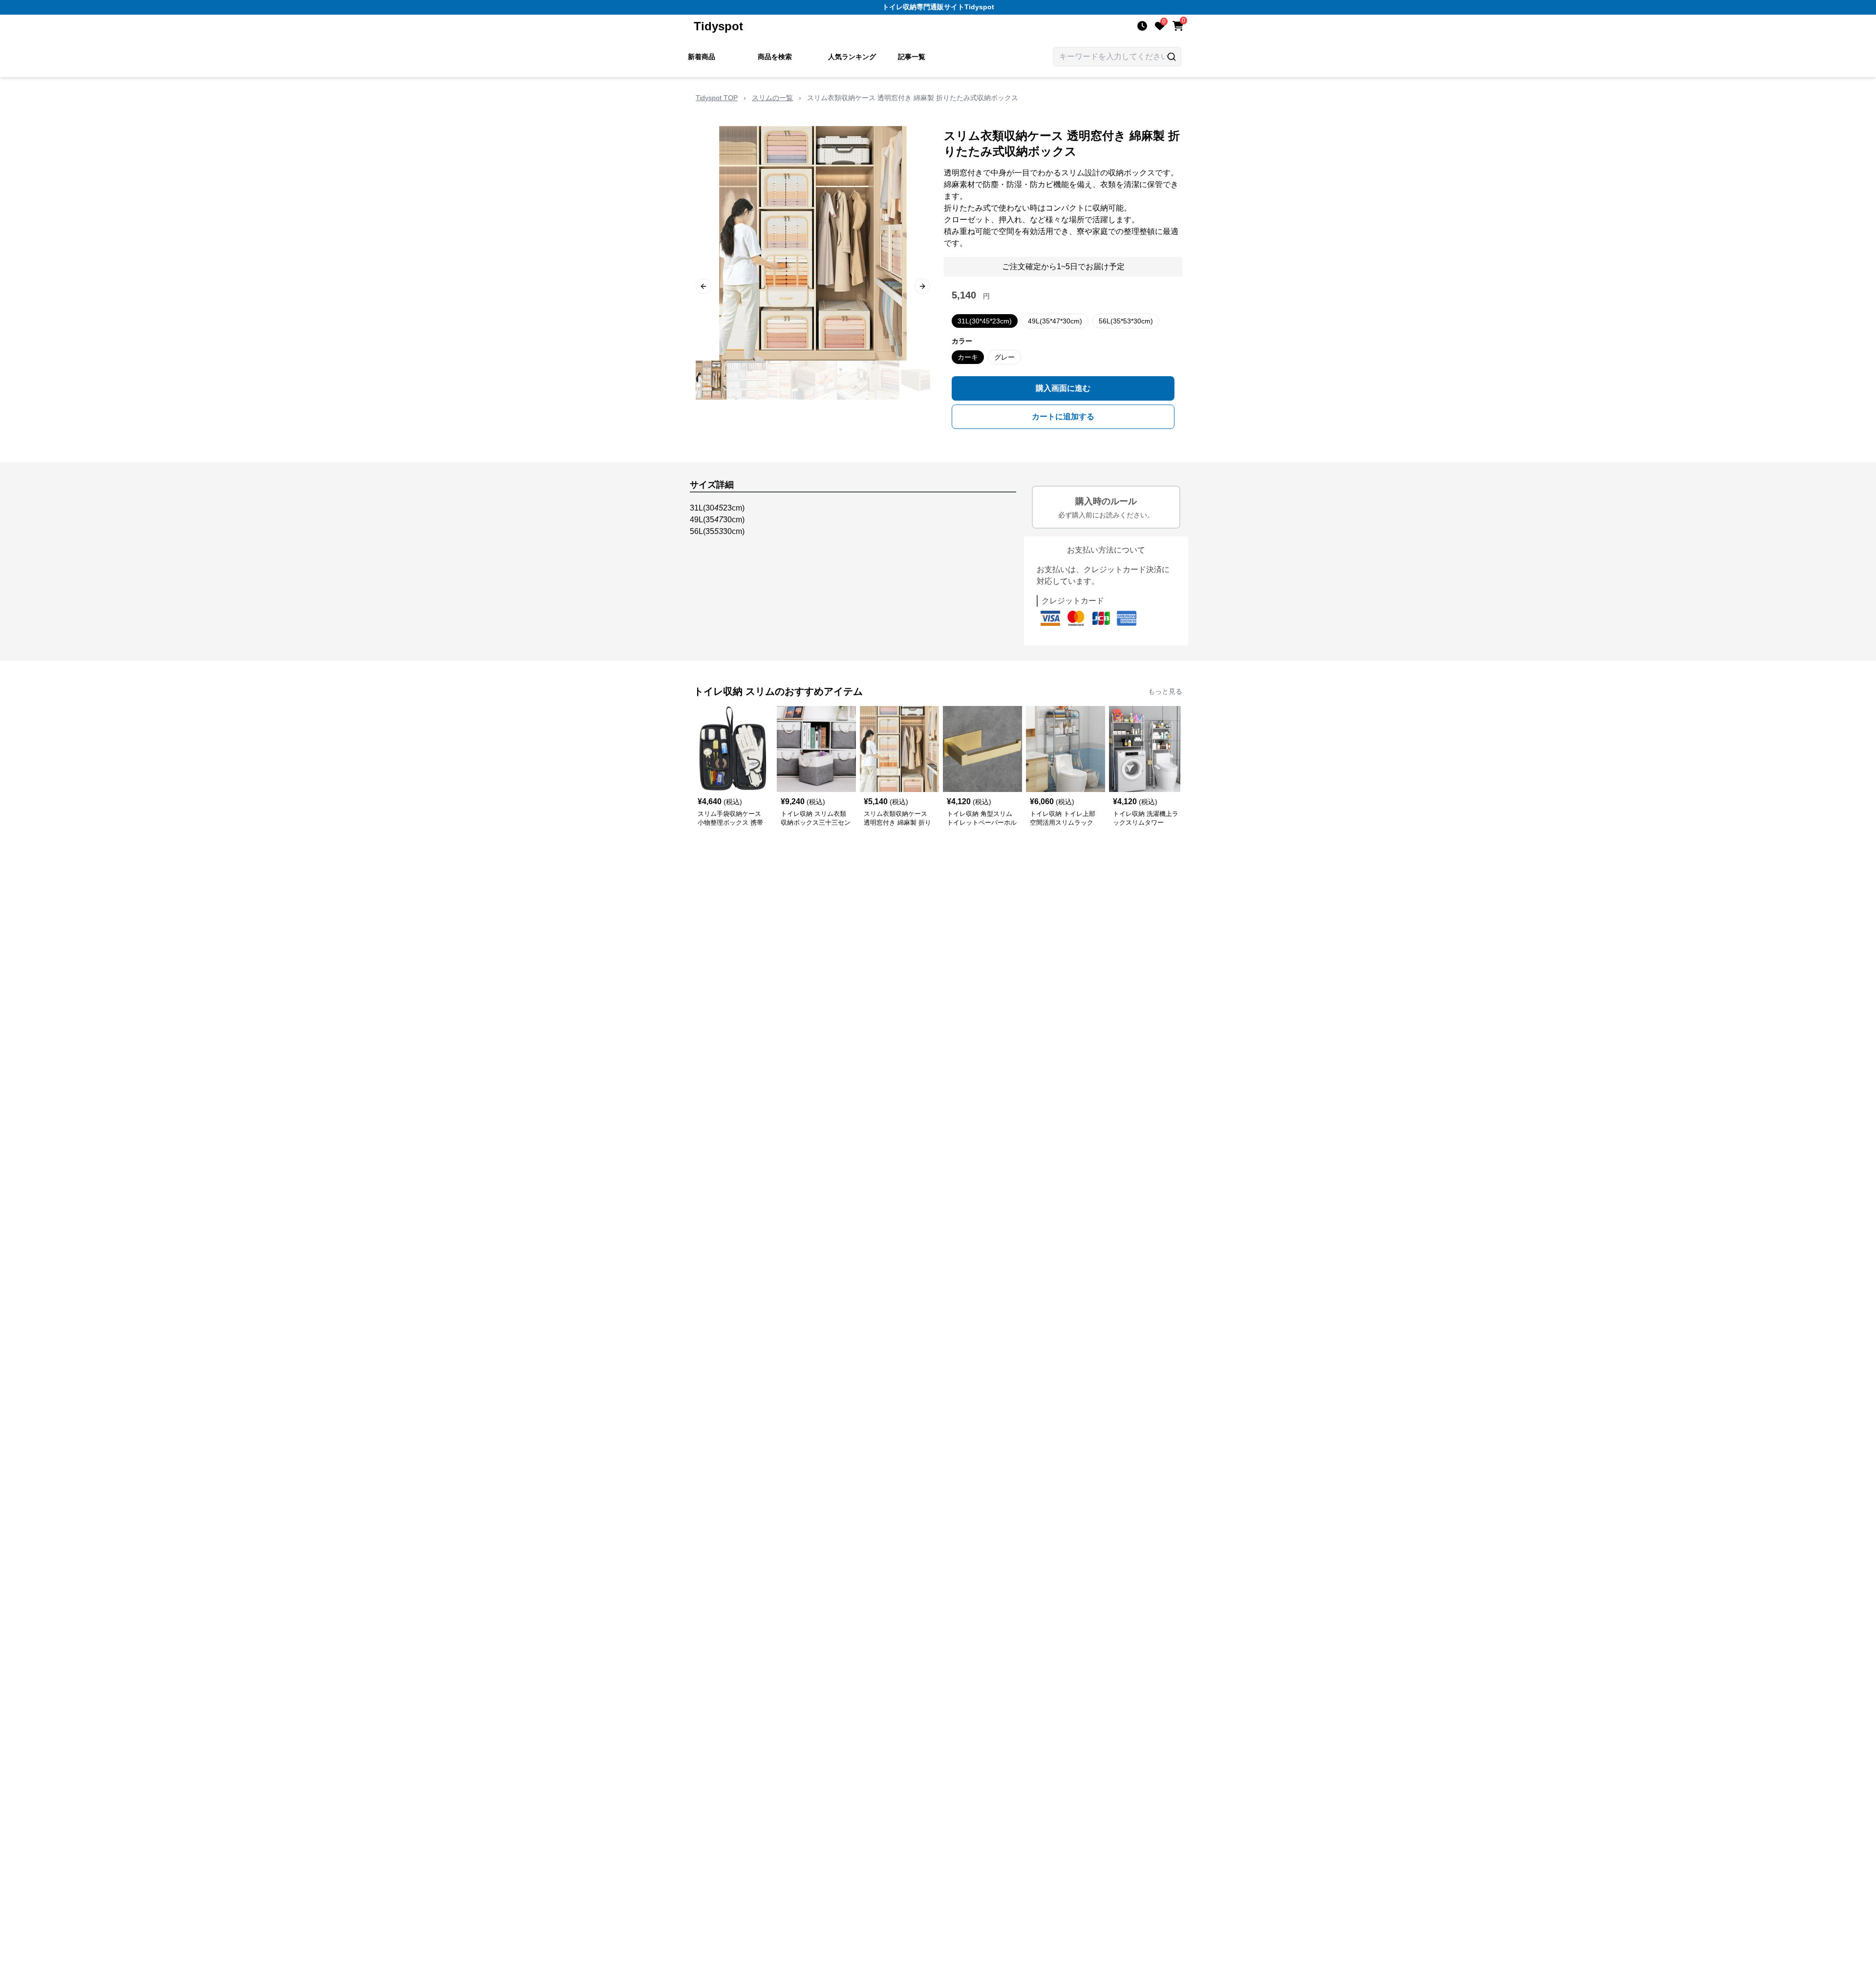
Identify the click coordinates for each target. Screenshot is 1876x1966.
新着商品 (702, 57)
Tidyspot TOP (717, 98)
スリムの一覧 (772, 98)
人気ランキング (852, 57)
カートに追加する (1063, 417)
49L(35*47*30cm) (1055, 321)
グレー (1004, 357)
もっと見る (1165, 691)
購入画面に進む (1063, 388)
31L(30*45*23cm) (985, 321)
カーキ (968, 357)
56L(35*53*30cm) (1126, 321)
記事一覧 (912, 57)
